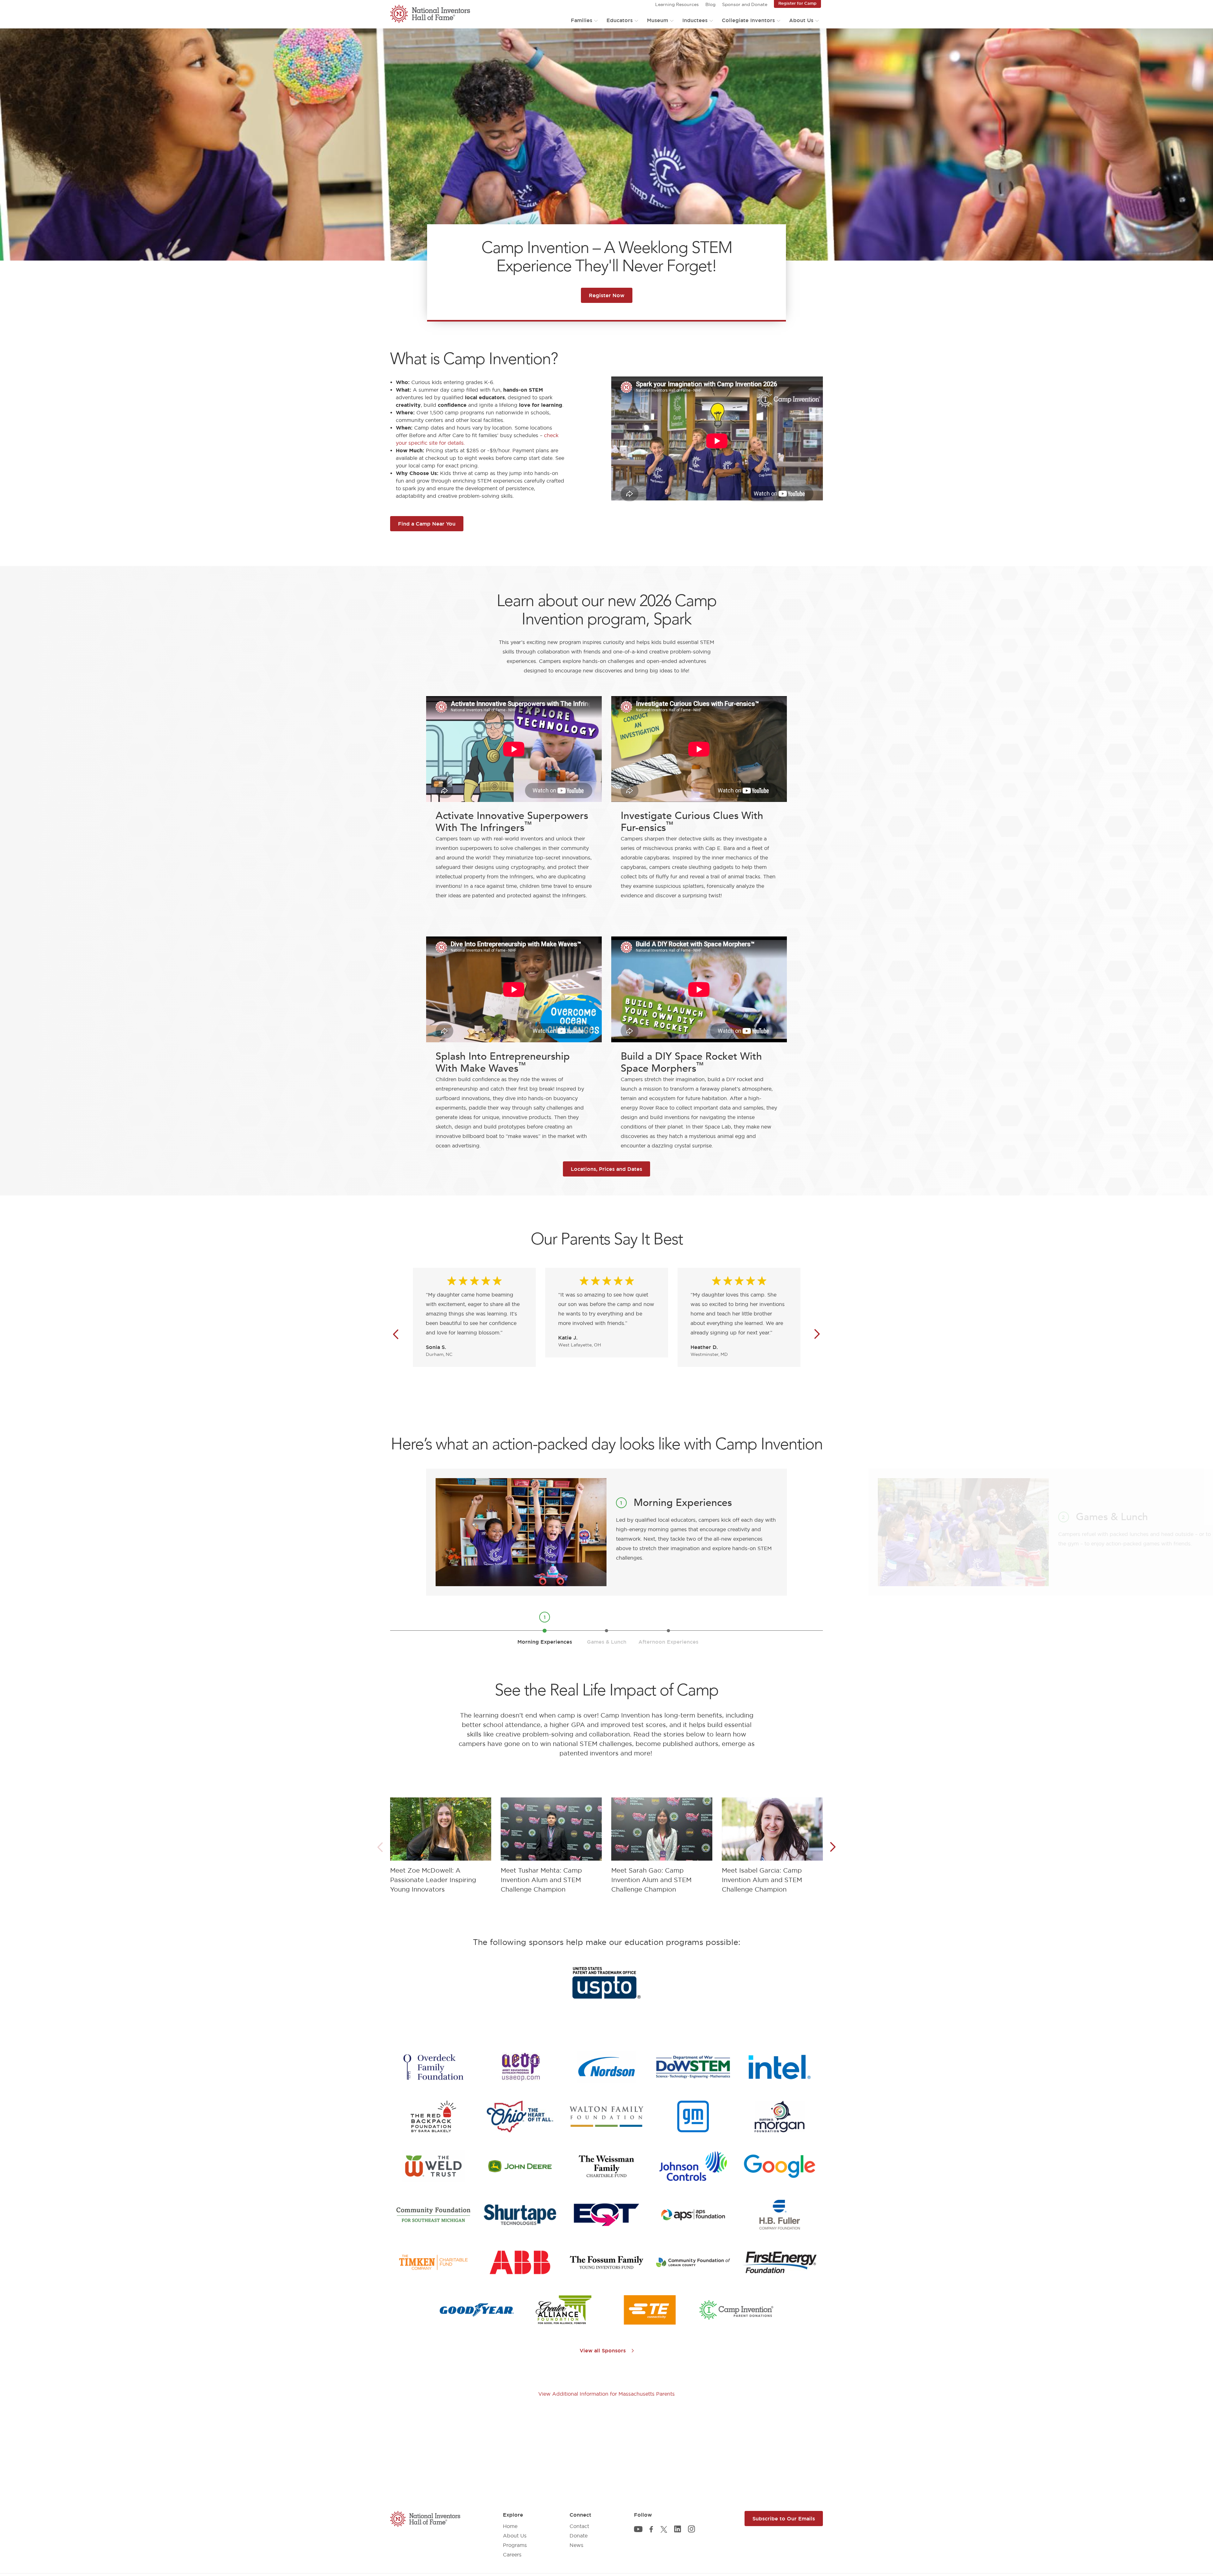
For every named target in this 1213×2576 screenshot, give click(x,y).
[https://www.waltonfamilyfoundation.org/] (606, 2117)
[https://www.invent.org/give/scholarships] (736, 2310)
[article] (441, 1847)
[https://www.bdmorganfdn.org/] (779, 2116)
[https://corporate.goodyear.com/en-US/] (477, 2310)
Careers (512, 2555)
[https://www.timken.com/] (433, 2262)
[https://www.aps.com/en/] (693, 2215)
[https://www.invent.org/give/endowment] (606, 2262)
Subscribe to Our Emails (784, 2519)
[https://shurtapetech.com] (520, 2215)
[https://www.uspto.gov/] (606, 1983)
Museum (658, 20)
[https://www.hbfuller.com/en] (780, 2215)
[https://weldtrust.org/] (433, 2166)
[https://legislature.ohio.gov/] (520, 2116)
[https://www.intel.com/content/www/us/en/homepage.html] (780, 2067)
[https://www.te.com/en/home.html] (650, 2310)
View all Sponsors (603, 2350)
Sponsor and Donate (745, 4)
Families (582, 20)
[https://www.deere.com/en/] (520, 2166)
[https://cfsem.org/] (433, 2215)
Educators (620, 20)
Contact (579, 2526)
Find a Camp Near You (427, 524)
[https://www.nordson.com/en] (606, 2067)
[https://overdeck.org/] (433, 2067)
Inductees (695, 20)
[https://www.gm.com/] (693, 2116)
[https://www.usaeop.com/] (520, 2067)
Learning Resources (677, 4)
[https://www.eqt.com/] (606, 2215)
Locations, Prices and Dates (606, 1169)
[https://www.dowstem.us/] (693, 2067)
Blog (710, 4)
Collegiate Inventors (748, 20)
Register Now (607, 295)
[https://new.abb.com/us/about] (520, 2262)
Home (510, 2526)
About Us (801, 20)
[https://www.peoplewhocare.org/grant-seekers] (693, 2262)
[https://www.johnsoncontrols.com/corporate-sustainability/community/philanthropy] (693, 2166)
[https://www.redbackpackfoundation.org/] (434, 2116)
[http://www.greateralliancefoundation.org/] (563, 2310)
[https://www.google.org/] (780, 2166)
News (576, 2545)
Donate (579, 2536)
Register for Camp (797, 3)
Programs (515, 2545)
